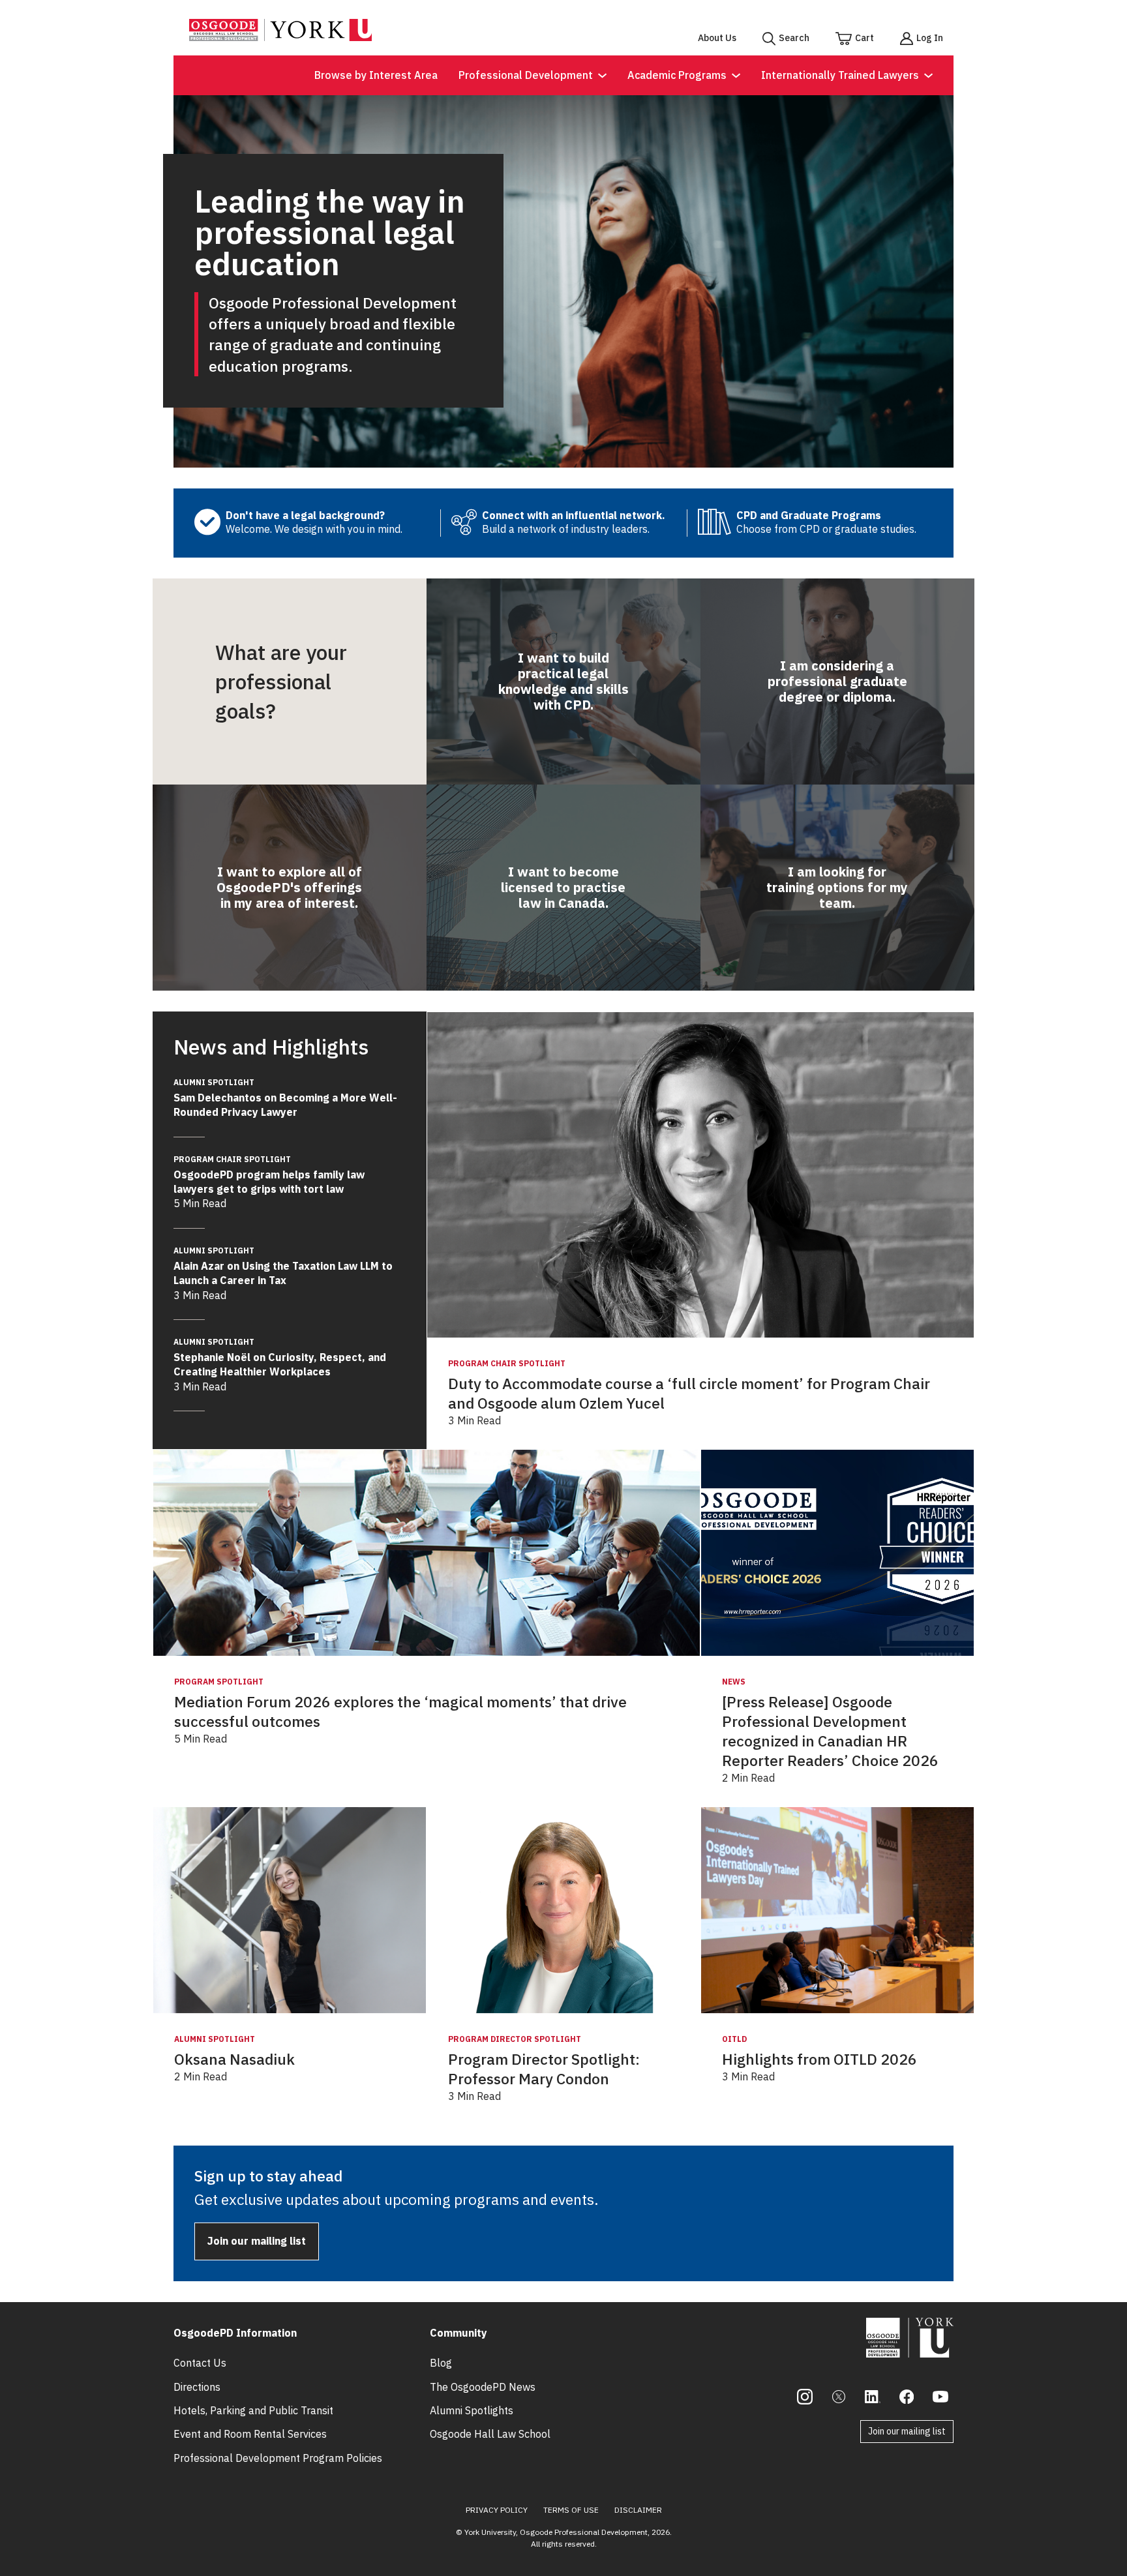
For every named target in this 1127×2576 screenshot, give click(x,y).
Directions (197, 2387)
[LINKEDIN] (873, 2397)
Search (794, 38)
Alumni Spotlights (472, 2410)
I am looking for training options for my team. (837, 887)
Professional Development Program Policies (278, 2458)
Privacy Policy (497, 2510)
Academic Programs (677, 75)
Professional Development (526, 75)
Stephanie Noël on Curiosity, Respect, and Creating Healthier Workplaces (280, 1357)
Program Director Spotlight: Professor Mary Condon (544, 2069)
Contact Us (200, 2363)
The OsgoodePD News (483, 2387)
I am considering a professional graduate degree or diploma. (837, 681)
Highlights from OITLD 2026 (819, 2059)
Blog (441, 2363)
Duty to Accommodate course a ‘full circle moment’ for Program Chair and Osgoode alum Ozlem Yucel (689, 1393)
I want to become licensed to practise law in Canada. (563, 887)
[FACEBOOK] (907, 2397)
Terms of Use (571, 2510)
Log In (930, 38)
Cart (864, 38)
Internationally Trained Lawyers (840, 75)
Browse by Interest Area (376, 75)
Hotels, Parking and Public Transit (253, 2410)
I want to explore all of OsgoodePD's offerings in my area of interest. (289, 887)
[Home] (280, 37)
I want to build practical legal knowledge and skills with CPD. (563, 681)
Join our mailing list (257, 2241)
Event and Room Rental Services (250, 2434)
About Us (717, 38)
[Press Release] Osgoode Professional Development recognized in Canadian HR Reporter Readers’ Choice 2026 (830, 1731)
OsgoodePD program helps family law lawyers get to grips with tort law (269, 1175)
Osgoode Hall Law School (490, 2434)
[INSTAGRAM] (805, 2397)
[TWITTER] (839, 2397)
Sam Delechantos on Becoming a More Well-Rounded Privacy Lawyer (285, 1098)
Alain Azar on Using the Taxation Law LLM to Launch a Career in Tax (283, 1266)
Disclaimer (638, 2510)
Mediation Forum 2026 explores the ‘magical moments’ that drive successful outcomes (400, 1712)
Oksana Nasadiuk (234, 2059)
